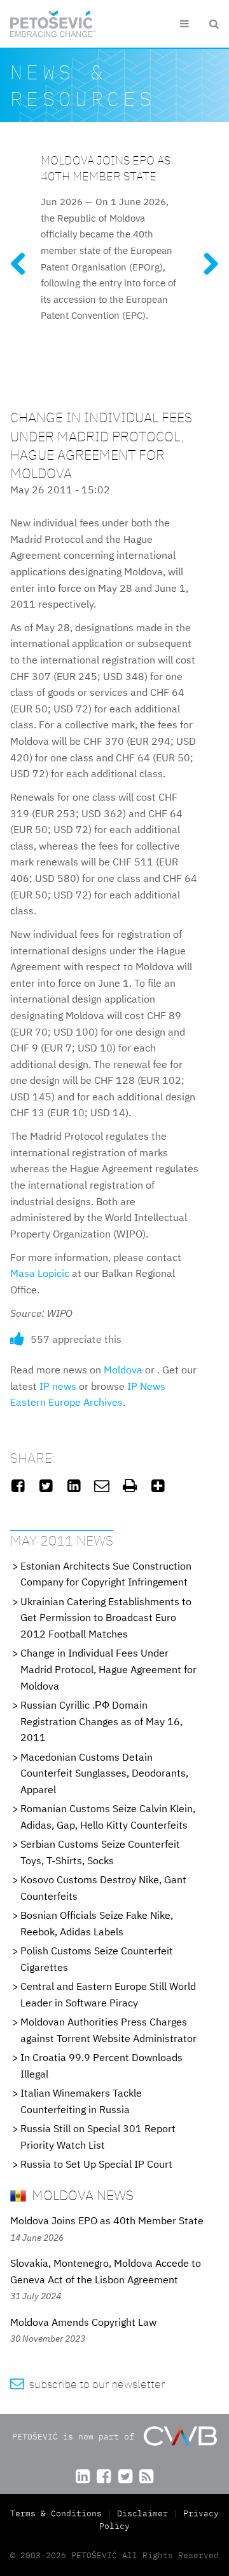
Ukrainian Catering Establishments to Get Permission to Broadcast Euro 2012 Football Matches (106, 1618)
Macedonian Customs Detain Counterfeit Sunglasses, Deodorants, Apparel (104, 1773)
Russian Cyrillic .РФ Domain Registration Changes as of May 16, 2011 (101, 1721)
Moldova (123, 1370)
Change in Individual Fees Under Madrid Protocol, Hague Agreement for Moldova (108, 1669)
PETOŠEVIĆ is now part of (76, 2437)
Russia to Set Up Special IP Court (96, 2164)
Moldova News (81, 2195)
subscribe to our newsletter (87, 2384)
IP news (58, 1386)
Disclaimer (142, 2513)
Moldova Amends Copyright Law (83, 2322)
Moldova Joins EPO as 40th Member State (106, 168)
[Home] (53, 24)
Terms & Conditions (59, 2513)
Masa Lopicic (40, 1273)
